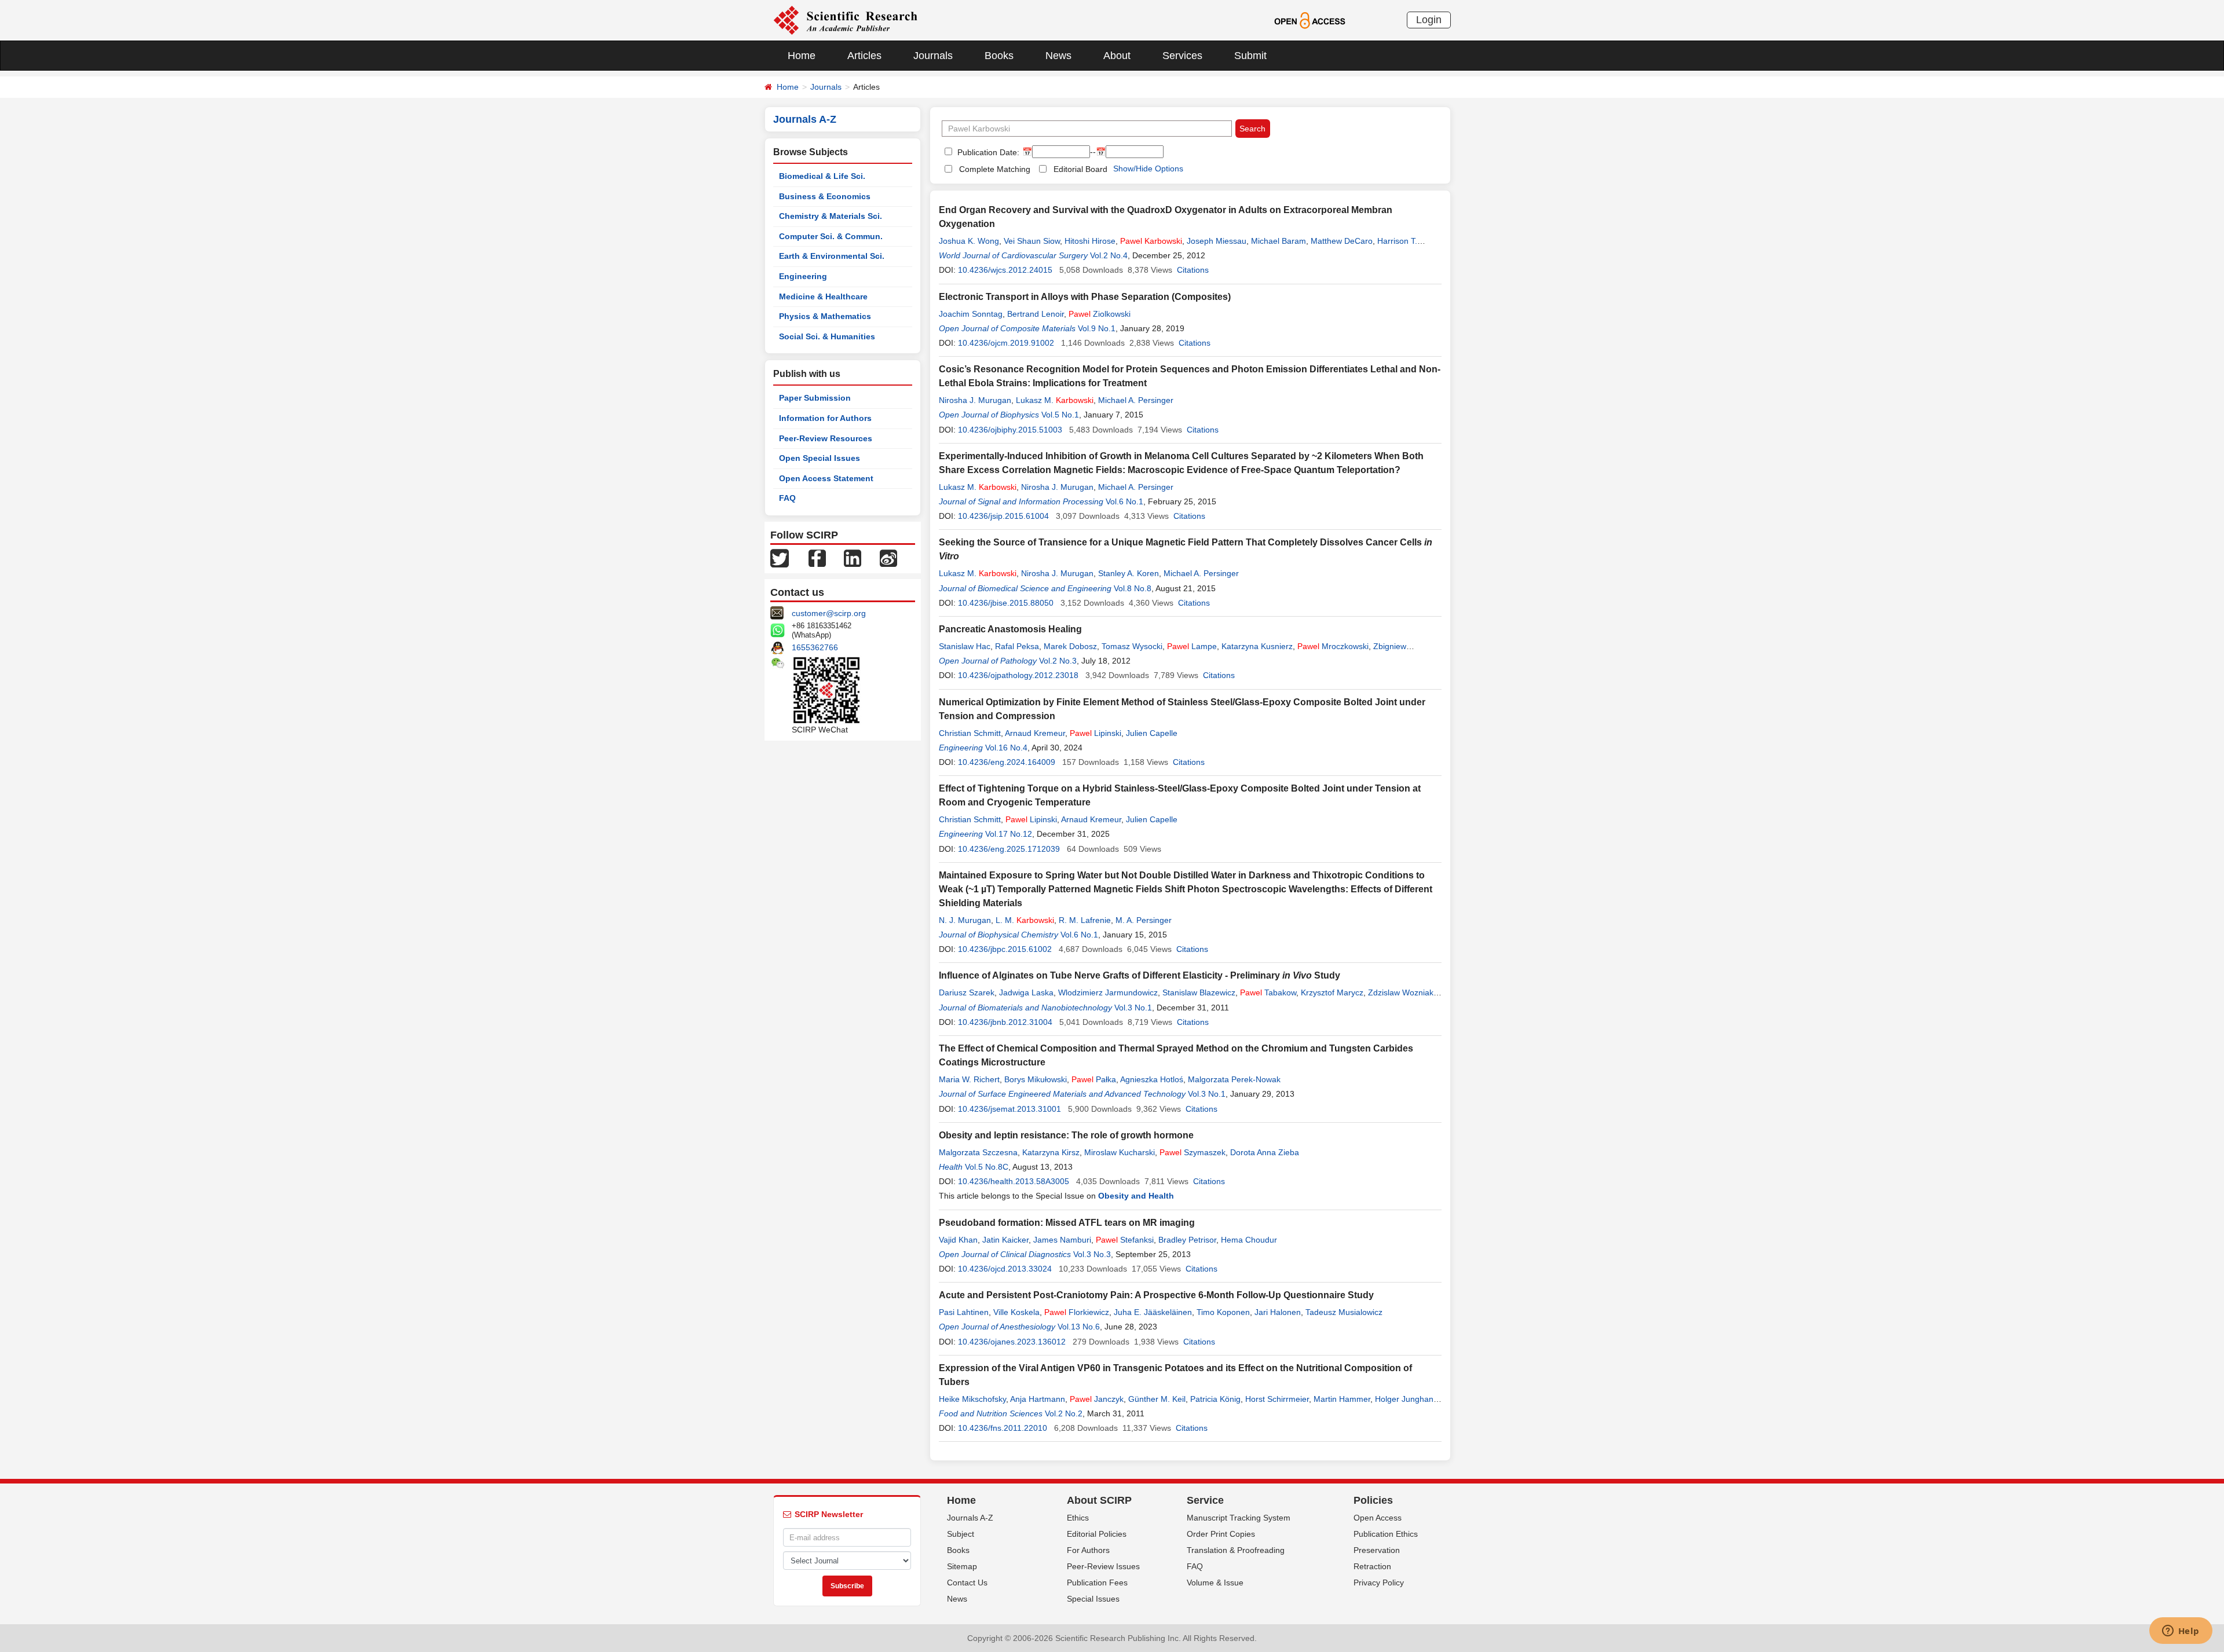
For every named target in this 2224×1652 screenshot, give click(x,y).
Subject (961, 1534)
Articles (864, 56)
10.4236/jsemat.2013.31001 (1009, 1109)
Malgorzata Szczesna (978, 1152)
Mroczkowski (1333, 646)
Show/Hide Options (1148, 169)
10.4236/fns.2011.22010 (1003, 1428)
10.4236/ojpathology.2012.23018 (1018, 675)
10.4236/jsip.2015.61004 (1003, 516)
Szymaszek (1193, 1152)
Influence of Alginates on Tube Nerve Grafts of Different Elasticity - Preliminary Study (1140, 975)
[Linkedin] (853, 558)
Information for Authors (825, 418)
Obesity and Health (1136, 1196)
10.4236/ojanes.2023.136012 (1012, 1342)
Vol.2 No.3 (1058, 661)
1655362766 (815, 647)
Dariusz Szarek (967, 992)
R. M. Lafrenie (1085, 920)
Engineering (803, 276)
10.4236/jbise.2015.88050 (1006, 603)
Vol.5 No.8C (987, 1167)
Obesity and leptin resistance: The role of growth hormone (1066, 1135)
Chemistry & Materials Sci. (831, 216)
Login (1429, 20)
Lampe (1192, 646)
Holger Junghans (1406, 1399)
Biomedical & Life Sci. (822, 176)
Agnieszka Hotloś (1152, 1079)
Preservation (1377, 1550)
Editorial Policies (1097, 1534)
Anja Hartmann (1038, 1399)
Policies (1373, 1500)
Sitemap (962, 1566)
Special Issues (1093, 1599)
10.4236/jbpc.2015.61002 (1005, 949)
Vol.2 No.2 (1064, 1413)
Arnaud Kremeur (1035, 733)
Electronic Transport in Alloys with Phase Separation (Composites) (1085, 297)
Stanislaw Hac (965, 646)
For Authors (1088, 1550)
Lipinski (1095, 733)
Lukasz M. (1055, 400)
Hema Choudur (1249, 1240)
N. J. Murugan (965, 920)
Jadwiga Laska (1026, 992)
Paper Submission (815, 398)
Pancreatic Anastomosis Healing (1010, 629)
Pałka (1094, 1079)
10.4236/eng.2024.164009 (1007, 762)
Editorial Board (1080, 169)
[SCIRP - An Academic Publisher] (845, 20)
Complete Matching (995, 169)
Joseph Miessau (1217, 241)
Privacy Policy (1379, 1583)
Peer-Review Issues (1103, 1566)
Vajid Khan (958, 1240)
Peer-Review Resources (826, 438)
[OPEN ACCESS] (1310, 20)
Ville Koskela (1016, 1312)
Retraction (1372, 1566)
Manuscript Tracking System (1239, 1518)
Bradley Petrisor (1187, 1240)
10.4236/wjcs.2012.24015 (1005, 270)
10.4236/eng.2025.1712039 (1009, 849)
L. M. (1025, 920)
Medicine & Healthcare (823, 296)
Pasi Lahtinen (964, 1312)
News (1058, 56)
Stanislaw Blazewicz (1199, 992)
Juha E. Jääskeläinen (1153, 1312)
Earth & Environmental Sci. (832, 256)
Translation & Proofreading (1236, 1550)
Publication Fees (1097, 1583)
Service (1205, 1500)
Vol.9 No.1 (1097, 328)
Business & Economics (825, 196)
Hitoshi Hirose (1090, 241)
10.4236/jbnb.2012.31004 (1005, 1022)
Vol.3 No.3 (1092, 1254)
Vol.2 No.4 (1109, 255)
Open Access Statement (826, 478)
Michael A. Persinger (1136, 400)
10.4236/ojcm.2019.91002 (1006, 343)
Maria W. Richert (969, 1079)
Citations (1193, 270)
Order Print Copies (1221, 1534)
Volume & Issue (1215, 1583)
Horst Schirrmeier (1277, 1399)
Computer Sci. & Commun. (831, 236)
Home (802, 56)
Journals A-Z (970, 1518)
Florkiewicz (1077, 1312)
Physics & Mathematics (825, 316)
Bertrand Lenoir (1036, 314)
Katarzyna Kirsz (1051, 1152)
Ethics (1078, 1518)
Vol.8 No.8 (1133, 588)
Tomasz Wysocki (1132, 646)
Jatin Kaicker (1005, 1240)
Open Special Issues (820, 458)
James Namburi (1062, 1240)
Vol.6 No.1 (1124, 501)
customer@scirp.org (829, 613)
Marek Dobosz (1070, 646)
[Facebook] (817, 558)
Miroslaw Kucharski (1120, 1152)
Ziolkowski (1100, 314)
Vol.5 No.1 (1060, 415)
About (1117, 56)
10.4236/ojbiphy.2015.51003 (1010, 430)
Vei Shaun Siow (1032, 241)
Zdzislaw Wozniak (1401, 992)
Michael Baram (1279, 241)
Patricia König (1215, 1399)
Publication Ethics (1386, 1534)
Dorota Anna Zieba (1265, 1152)
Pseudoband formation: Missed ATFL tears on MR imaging (1067, 1223)
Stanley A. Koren (1129, 573)
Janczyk (1097, 1399)
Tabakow (1268, 992)
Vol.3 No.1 (1133, 1008)
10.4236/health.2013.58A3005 (1014, 1181)
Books (999, 56)
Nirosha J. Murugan (975, 400)
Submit (1250, 56)
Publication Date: (987, 152)
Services (1182, 56)
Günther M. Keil (1157, 1399)
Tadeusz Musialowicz (1344, 1312)
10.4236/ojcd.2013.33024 (1005, 1269)
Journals (933, 56)
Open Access (1378, 1518)
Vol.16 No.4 (1006, 748)
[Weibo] (888, 558)
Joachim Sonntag (971, 314)
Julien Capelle (1152, 733)
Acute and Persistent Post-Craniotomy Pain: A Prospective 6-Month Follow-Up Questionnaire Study (1156, 1295)
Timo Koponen (1223, 1312)
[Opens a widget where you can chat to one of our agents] (2181, 1632)
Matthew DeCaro (1342, 241)
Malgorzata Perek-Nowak (1234, 1079)
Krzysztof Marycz (1332, 992)
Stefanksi (1125, 1240)
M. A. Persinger (1144, 920)
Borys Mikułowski (1036, 1079)
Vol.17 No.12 (1009, 834)
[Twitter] (780, 558)
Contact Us (967, 1583)
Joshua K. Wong (969, 241)
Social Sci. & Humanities (827, 336)
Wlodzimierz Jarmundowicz (1108, 992)
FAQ (787, 498)
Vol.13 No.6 (1079, 1327)
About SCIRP (1099, 1500)
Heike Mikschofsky (972, 1399)
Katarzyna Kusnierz (1257, 646)
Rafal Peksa (1017, 646)
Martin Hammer (1342, 1399)
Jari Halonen (1278, 1312)
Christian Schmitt (970, 733)
